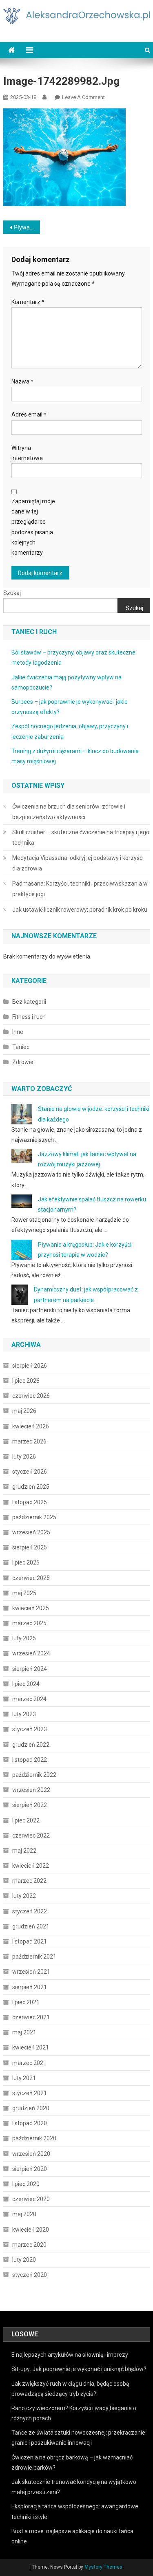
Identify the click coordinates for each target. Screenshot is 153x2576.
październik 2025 (34, 1517)
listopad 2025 (30, 1502)
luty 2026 (24, 1457)
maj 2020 (24, 2214)
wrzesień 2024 (31, 1653)
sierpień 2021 (30, 1987)
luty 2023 (24, 1714)
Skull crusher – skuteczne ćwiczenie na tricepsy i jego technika (81, 837)
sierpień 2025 (30, 1547)
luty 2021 (24, 2078)
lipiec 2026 (26, 1381)
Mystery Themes (103, 2567)
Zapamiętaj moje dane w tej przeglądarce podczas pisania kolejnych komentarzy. (33, 527)
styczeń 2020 (30, 2275)
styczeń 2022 (30, 1911)
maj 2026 (24, 1411)
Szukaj (12, 593)
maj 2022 (24, 1851)
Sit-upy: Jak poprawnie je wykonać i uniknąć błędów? (79, 2369)
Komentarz (28, 302)
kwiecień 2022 (31, 1866)
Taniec (21, 1047)
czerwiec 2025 (31, 1578)
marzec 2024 (29, 1699)
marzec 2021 (29, 2063)
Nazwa (22, 381)
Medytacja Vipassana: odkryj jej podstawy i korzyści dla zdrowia (78, 863)
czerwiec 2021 (31, 2017)
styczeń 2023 (30, 1729)
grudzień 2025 (31, 1487)
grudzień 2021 (31, 1926)
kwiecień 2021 (31, 2047)
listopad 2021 (30, 1941)
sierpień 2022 (30, 1805)
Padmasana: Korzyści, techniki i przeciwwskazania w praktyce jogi (80, 889)
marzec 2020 (29, 2245)
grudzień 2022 (31, 1745)
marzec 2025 (29, 1623)
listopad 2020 (30, 2123)
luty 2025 (24, 1638)
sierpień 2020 (30, 2169)
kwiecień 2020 (31, 2230)
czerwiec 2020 (31, 2199)
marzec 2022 (29, 1881)
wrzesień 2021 (31, 1972)
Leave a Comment (83, 97)
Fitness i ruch (29, 1017)
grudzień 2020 (31, 2108)
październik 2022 (34, 1775)
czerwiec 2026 (31, 1396)
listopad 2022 (30, 1760)
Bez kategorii (29, 1002)
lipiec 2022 (26, 1820)
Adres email (29, 414)
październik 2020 (34, 2138)
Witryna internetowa (27, 453)
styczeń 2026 (30, 1472)
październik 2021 (34, 1957)
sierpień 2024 (30, 1669)
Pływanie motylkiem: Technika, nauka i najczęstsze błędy (27, 227)
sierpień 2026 (30, 1366)
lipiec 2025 (26, 1562)
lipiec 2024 (26, 1684)
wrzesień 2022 (31, 1790)
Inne (18, 1032)
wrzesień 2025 (31, 1532)
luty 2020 (24, 2260)
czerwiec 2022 (31, 1836)
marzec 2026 (29, 1441)
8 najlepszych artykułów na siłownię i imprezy (70, 2355)
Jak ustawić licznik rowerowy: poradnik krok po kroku (80, 910)
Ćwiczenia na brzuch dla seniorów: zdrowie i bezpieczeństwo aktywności (69, 812)
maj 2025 (24, 1593)
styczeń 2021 (30, 2093)
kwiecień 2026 (31, 1426)
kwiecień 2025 (31, 1608)
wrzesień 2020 (31, 2154)
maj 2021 (24, 2032)
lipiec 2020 (26, 2184)
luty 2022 (24, 1896)
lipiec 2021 (26, 2002)
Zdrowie (23, 1062)
